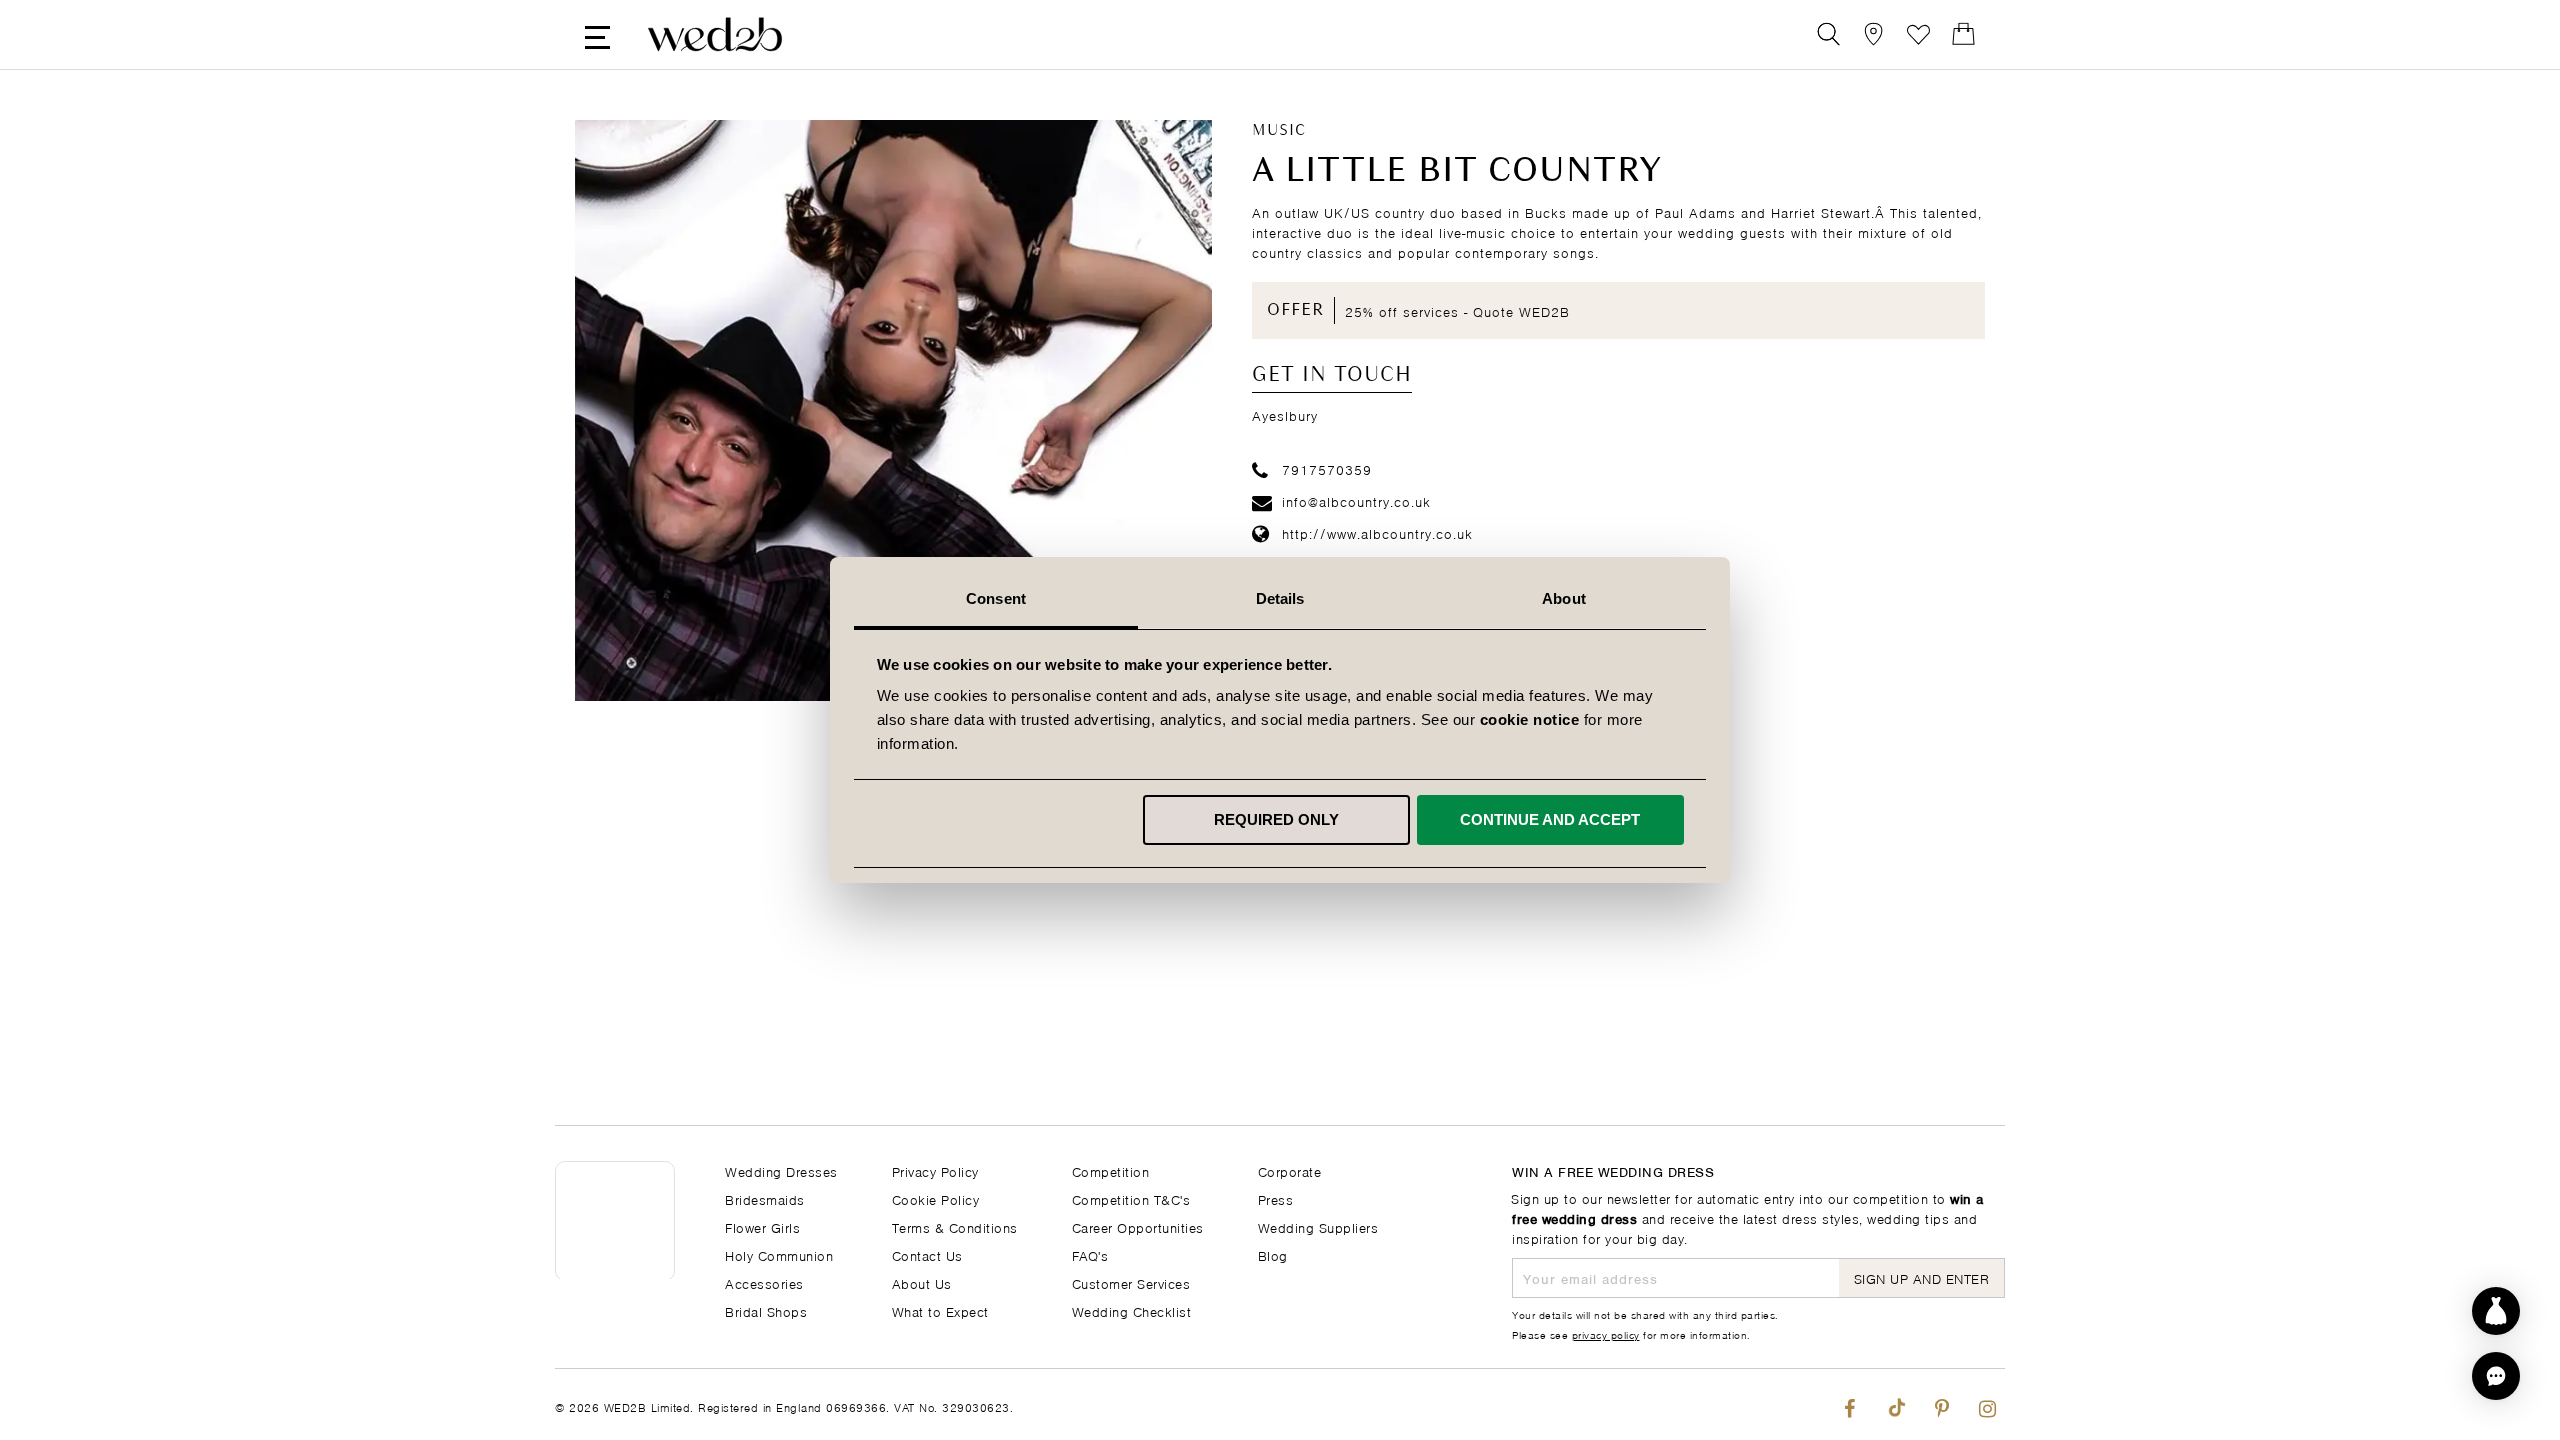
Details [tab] (1280, 598)
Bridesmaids (765, 1198)
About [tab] (1564, 598)
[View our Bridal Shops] (1873, 34)
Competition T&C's (1131, 1198)
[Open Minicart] (1963, 34)
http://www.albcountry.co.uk (1377, 532)
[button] (2496, 1376)
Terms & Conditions (955, 1226)
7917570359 (1327, 468)
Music (1279, 131)
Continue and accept (1550, 819)
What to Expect (940, 1310)
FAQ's (1090, 1254)
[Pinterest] (1941, 1404)
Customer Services (1131, 1282)
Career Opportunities (1138, 1226)
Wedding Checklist (1132, 1310)
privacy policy (1606, 1334)
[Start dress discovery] (2496, 1311)
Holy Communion (779, 1254)
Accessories (764, 1282)
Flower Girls (762, 1226)
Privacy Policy (935, 1170)
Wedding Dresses (781, 1170)
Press (1276, 1198)
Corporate (1290, 1170)
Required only (1276, 819)
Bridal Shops (766, 1310)
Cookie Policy (936, 1198)
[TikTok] (1895, 1404)
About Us (922, 1282)
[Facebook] (1849, 1404)
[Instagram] (1987, 1404)
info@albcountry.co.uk (1356, 500)
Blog (1273, 1254)
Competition (1111, 1170)
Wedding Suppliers (1318, 1226)
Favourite (1918, 34)
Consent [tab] (996, 598)
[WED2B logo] (715, 34)
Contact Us (927, 1254)
